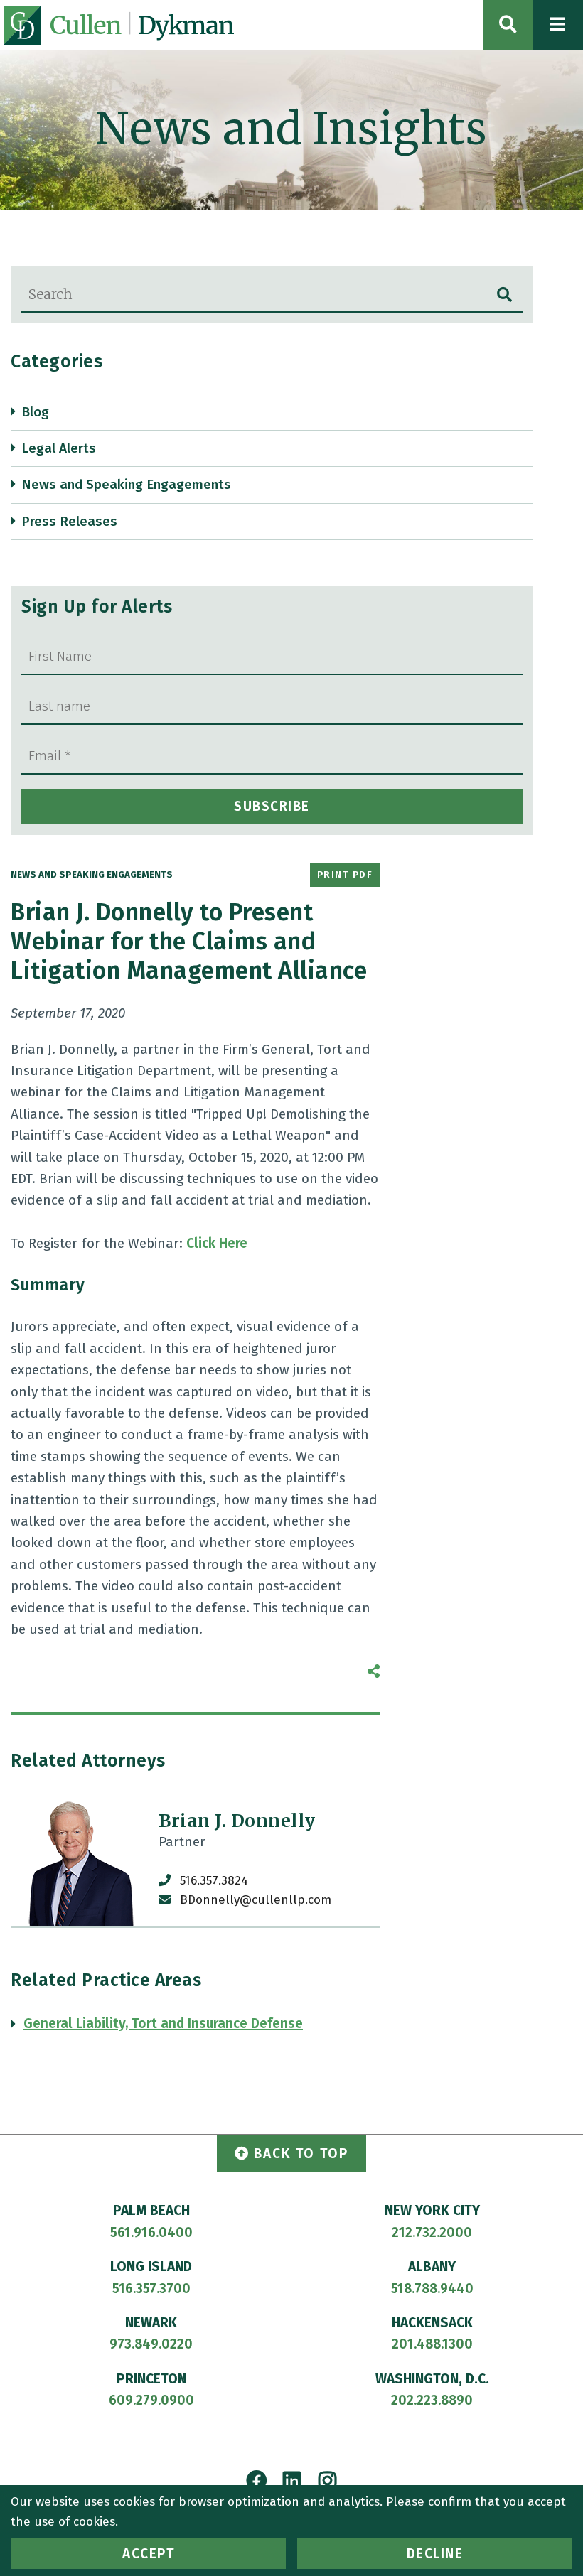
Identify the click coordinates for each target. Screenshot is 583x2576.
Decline (435, 2554)
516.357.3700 (151, 2289)
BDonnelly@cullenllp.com (256, 1900)
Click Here (217, 1243)
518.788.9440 (432, 2289)
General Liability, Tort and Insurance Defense (163, 2023)
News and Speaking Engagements (126, 484)
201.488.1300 (432, 2344)
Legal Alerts (59, 448)
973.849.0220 (151, 2344)
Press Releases (69, 521)
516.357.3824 (214, 1881)
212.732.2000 (432, 2232)
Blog (35, 412)
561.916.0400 (151, 2232)
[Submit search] (505, 295)
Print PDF (345, 875)
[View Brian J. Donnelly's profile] (77, 1860)
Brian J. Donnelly (237, 1821)
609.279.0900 (151, 2400)
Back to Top (301, 2154)
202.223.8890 (432, 2400)
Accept (148, 2554)
